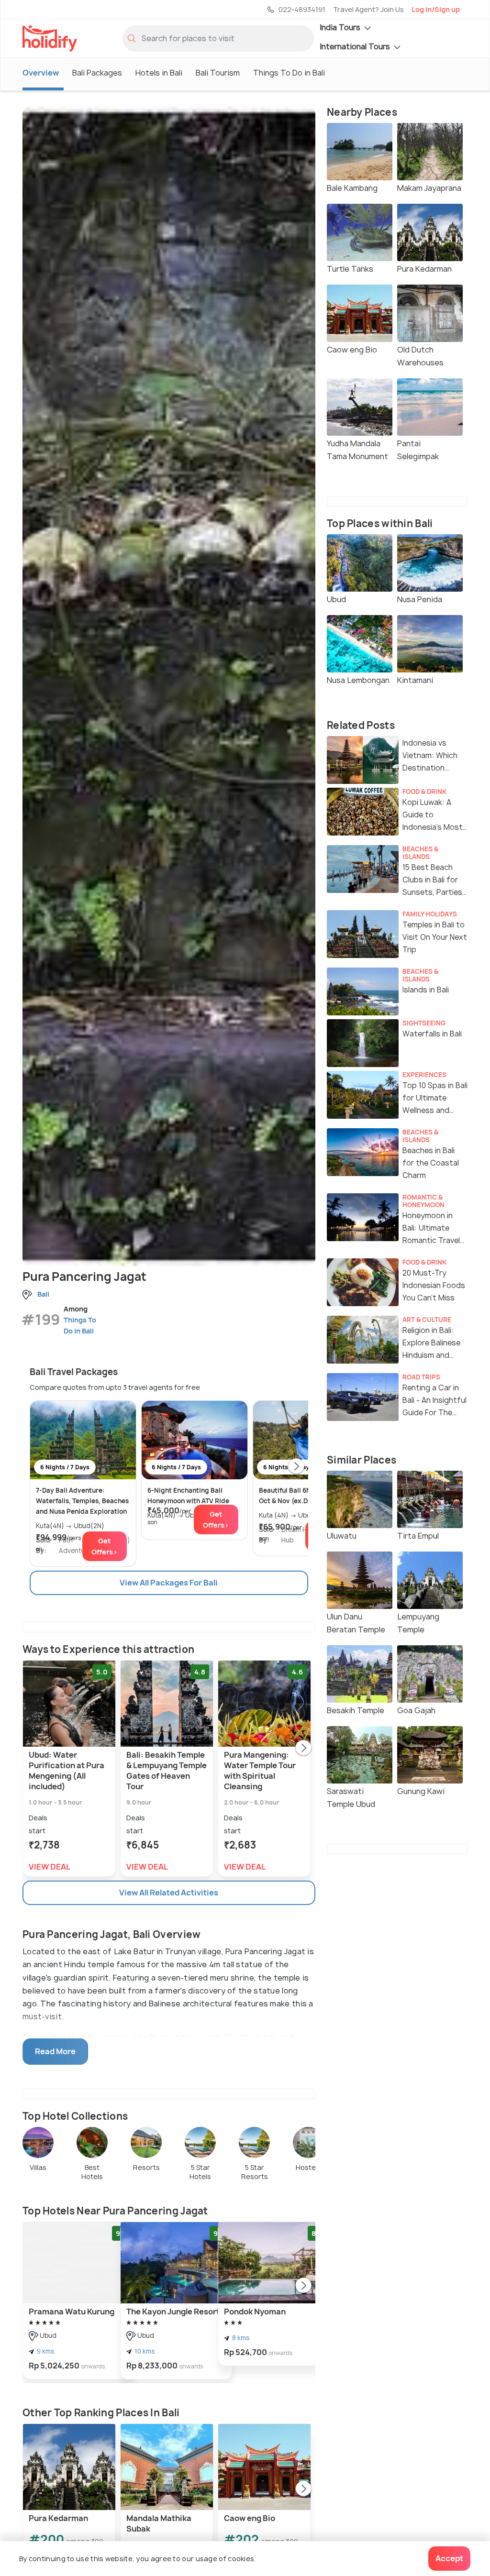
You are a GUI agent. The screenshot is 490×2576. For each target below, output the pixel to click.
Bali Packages (97, 73)
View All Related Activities (169, 1893)
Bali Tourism (218, 73)
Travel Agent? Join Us (368, 9)
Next (296, 1467)
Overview (41, 73)
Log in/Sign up (436, 9)
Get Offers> (104, 1546)
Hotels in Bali (159, 73)
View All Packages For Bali (169, 1583)
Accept (449, 2558)
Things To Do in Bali (289, 73)
